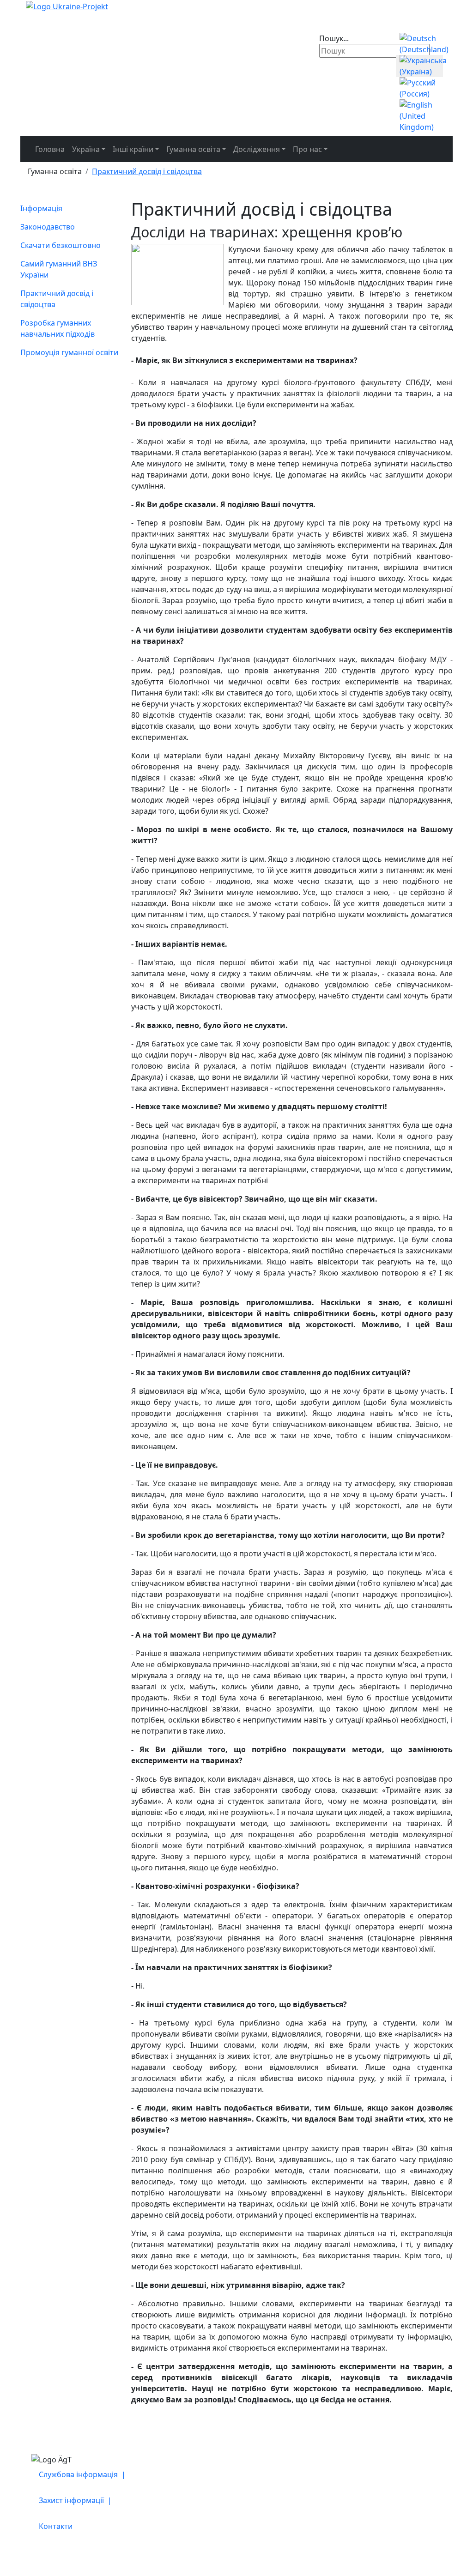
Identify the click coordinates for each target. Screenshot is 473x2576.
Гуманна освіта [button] (193, 149)
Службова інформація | (83, 2474)
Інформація (41, 208)
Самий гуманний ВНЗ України (59, 269)
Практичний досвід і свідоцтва (57, 299)
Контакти (56, 2526)
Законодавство (48, 227)
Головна (50, 149)
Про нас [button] (307, 149)
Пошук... (334, 38)
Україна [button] (86, 149)
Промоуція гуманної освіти (69, 352)
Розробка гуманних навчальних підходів (58, 328)
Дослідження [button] (257, 149)
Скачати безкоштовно (61, 245)
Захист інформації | (76, 2500)
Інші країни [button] (133, 149)
